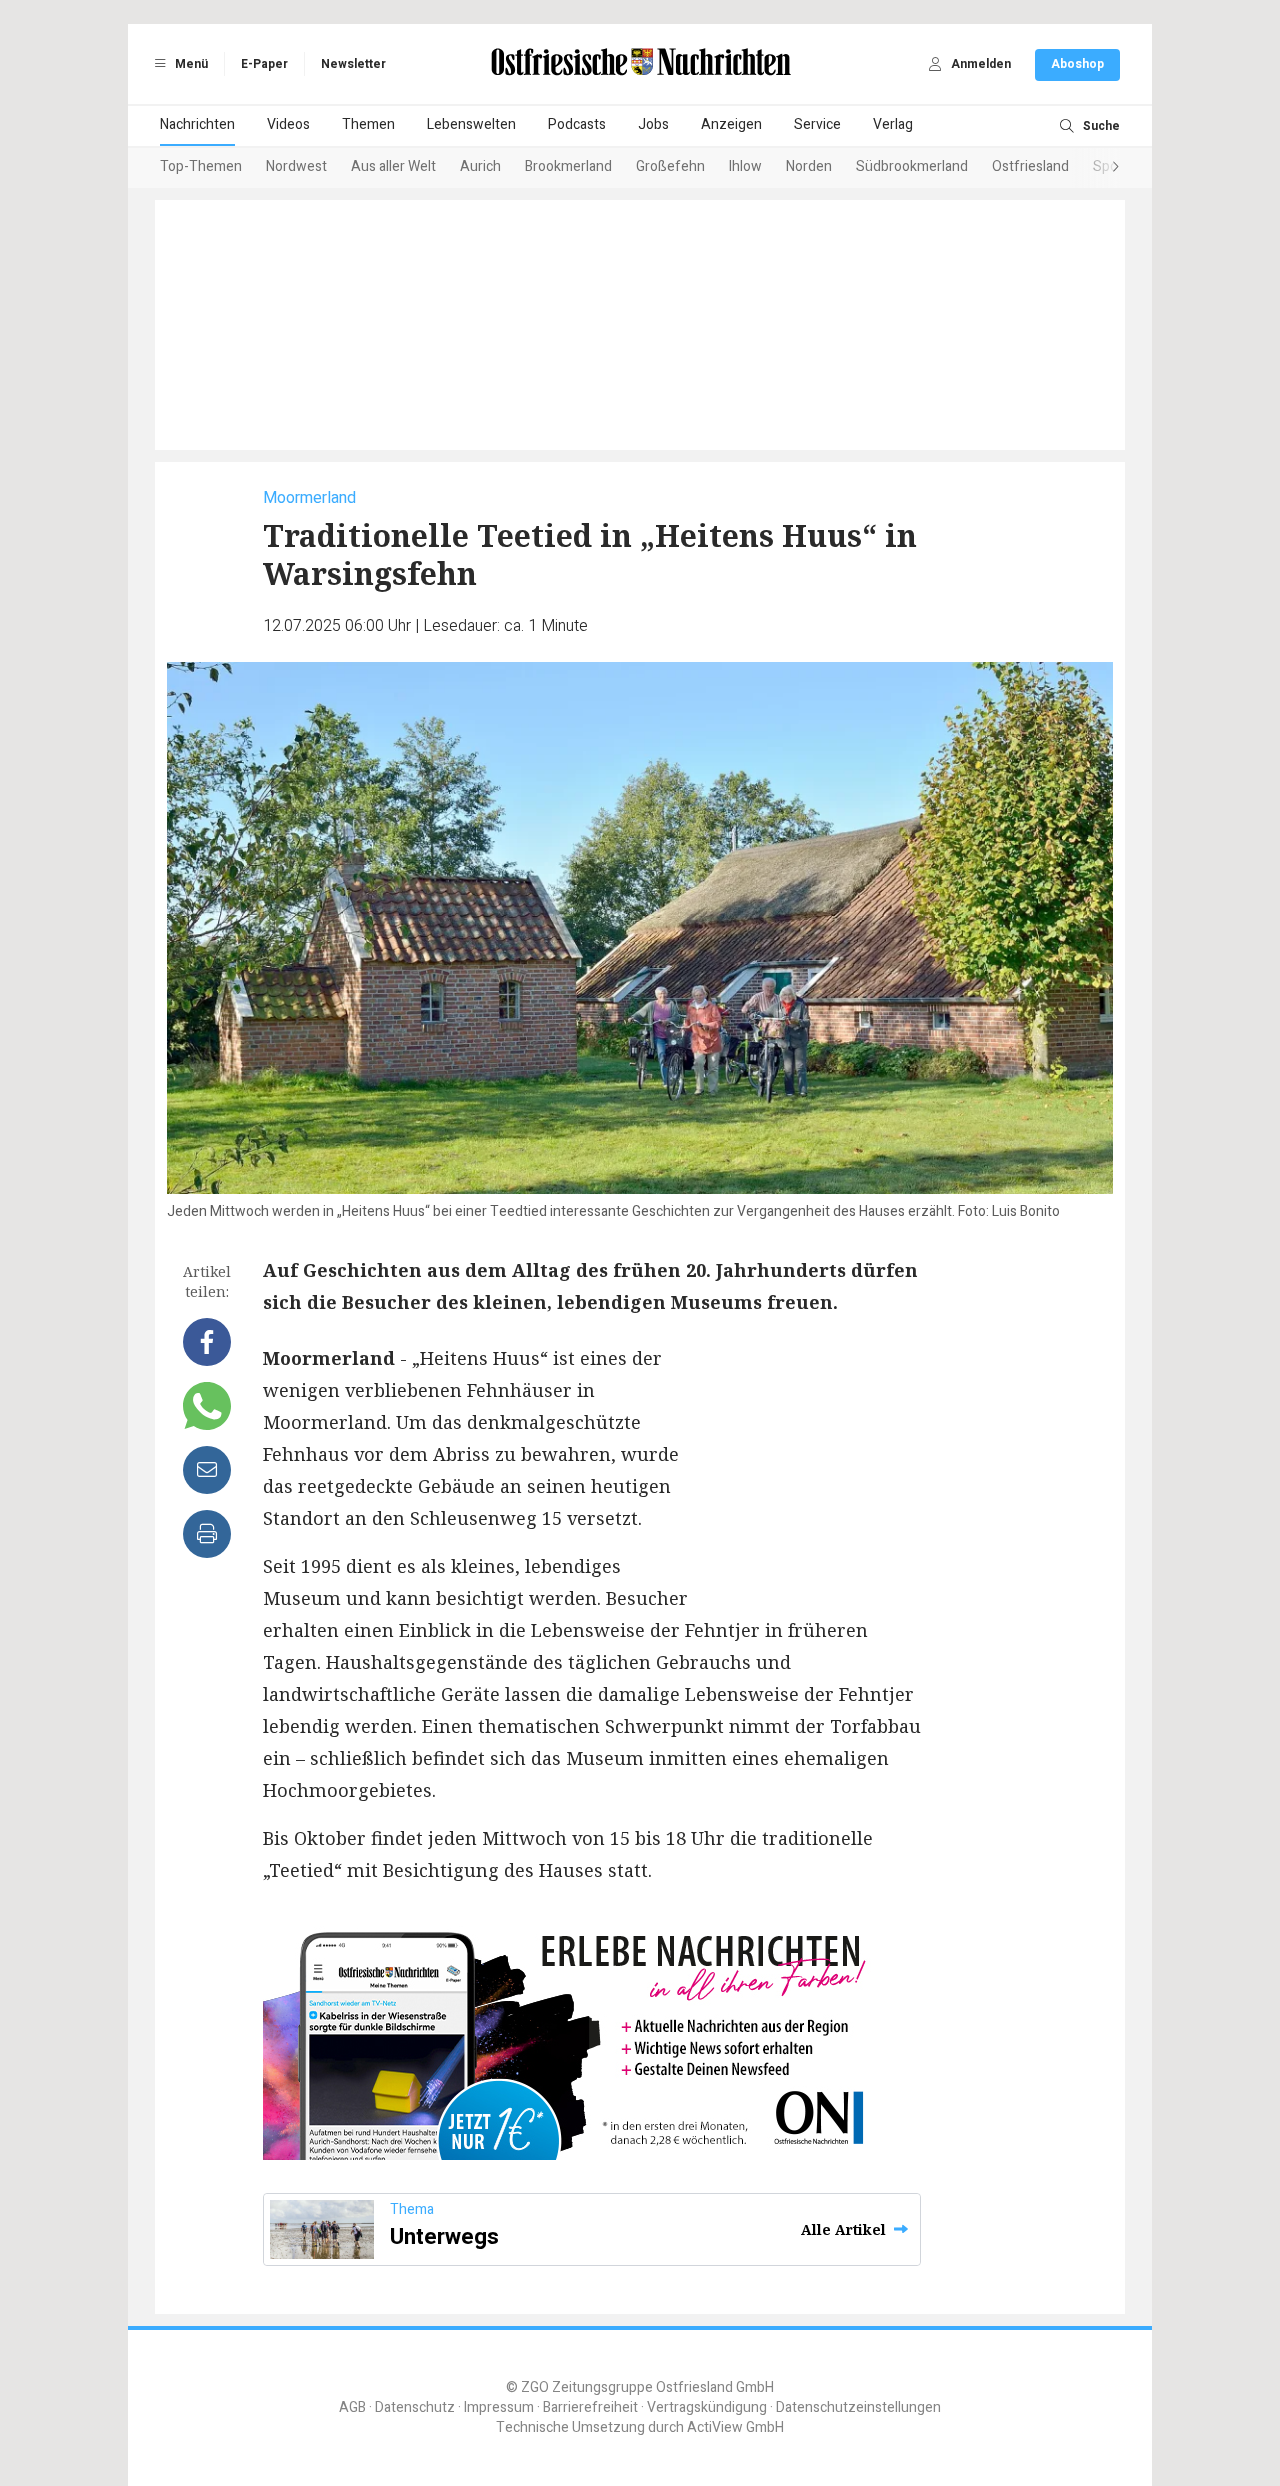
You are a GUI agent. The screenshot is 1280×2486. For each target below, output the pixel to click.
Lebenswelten (471, 124)
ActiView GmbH (735, 2427)
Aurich (480, 166)
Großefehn (670, 166)
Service (817, 124)
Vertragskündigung (707, 2407)
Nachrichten (197, 124)
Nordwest (296, 166)
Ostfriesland (1030, 166)
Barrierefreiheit (590, 2407)
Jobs (653, 124)
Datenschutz (415, 2407)
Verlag (893, 124)
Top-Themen (201, 166)
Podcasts (577, 124)
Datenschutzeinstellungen (858, 2407)
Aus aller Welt (393, 166)
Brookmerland (568, 166)
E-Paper (264, 64)
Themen (368, 124)
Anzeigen (731, 124)
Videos (288, 124)
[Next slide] (1096, 168)
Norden (809, 166)
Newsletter (353, 64)
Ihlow (745, 166)
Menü (190, 64)
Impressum (499, 2407)
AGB (352, 2407)
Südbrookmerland (912, 166)
